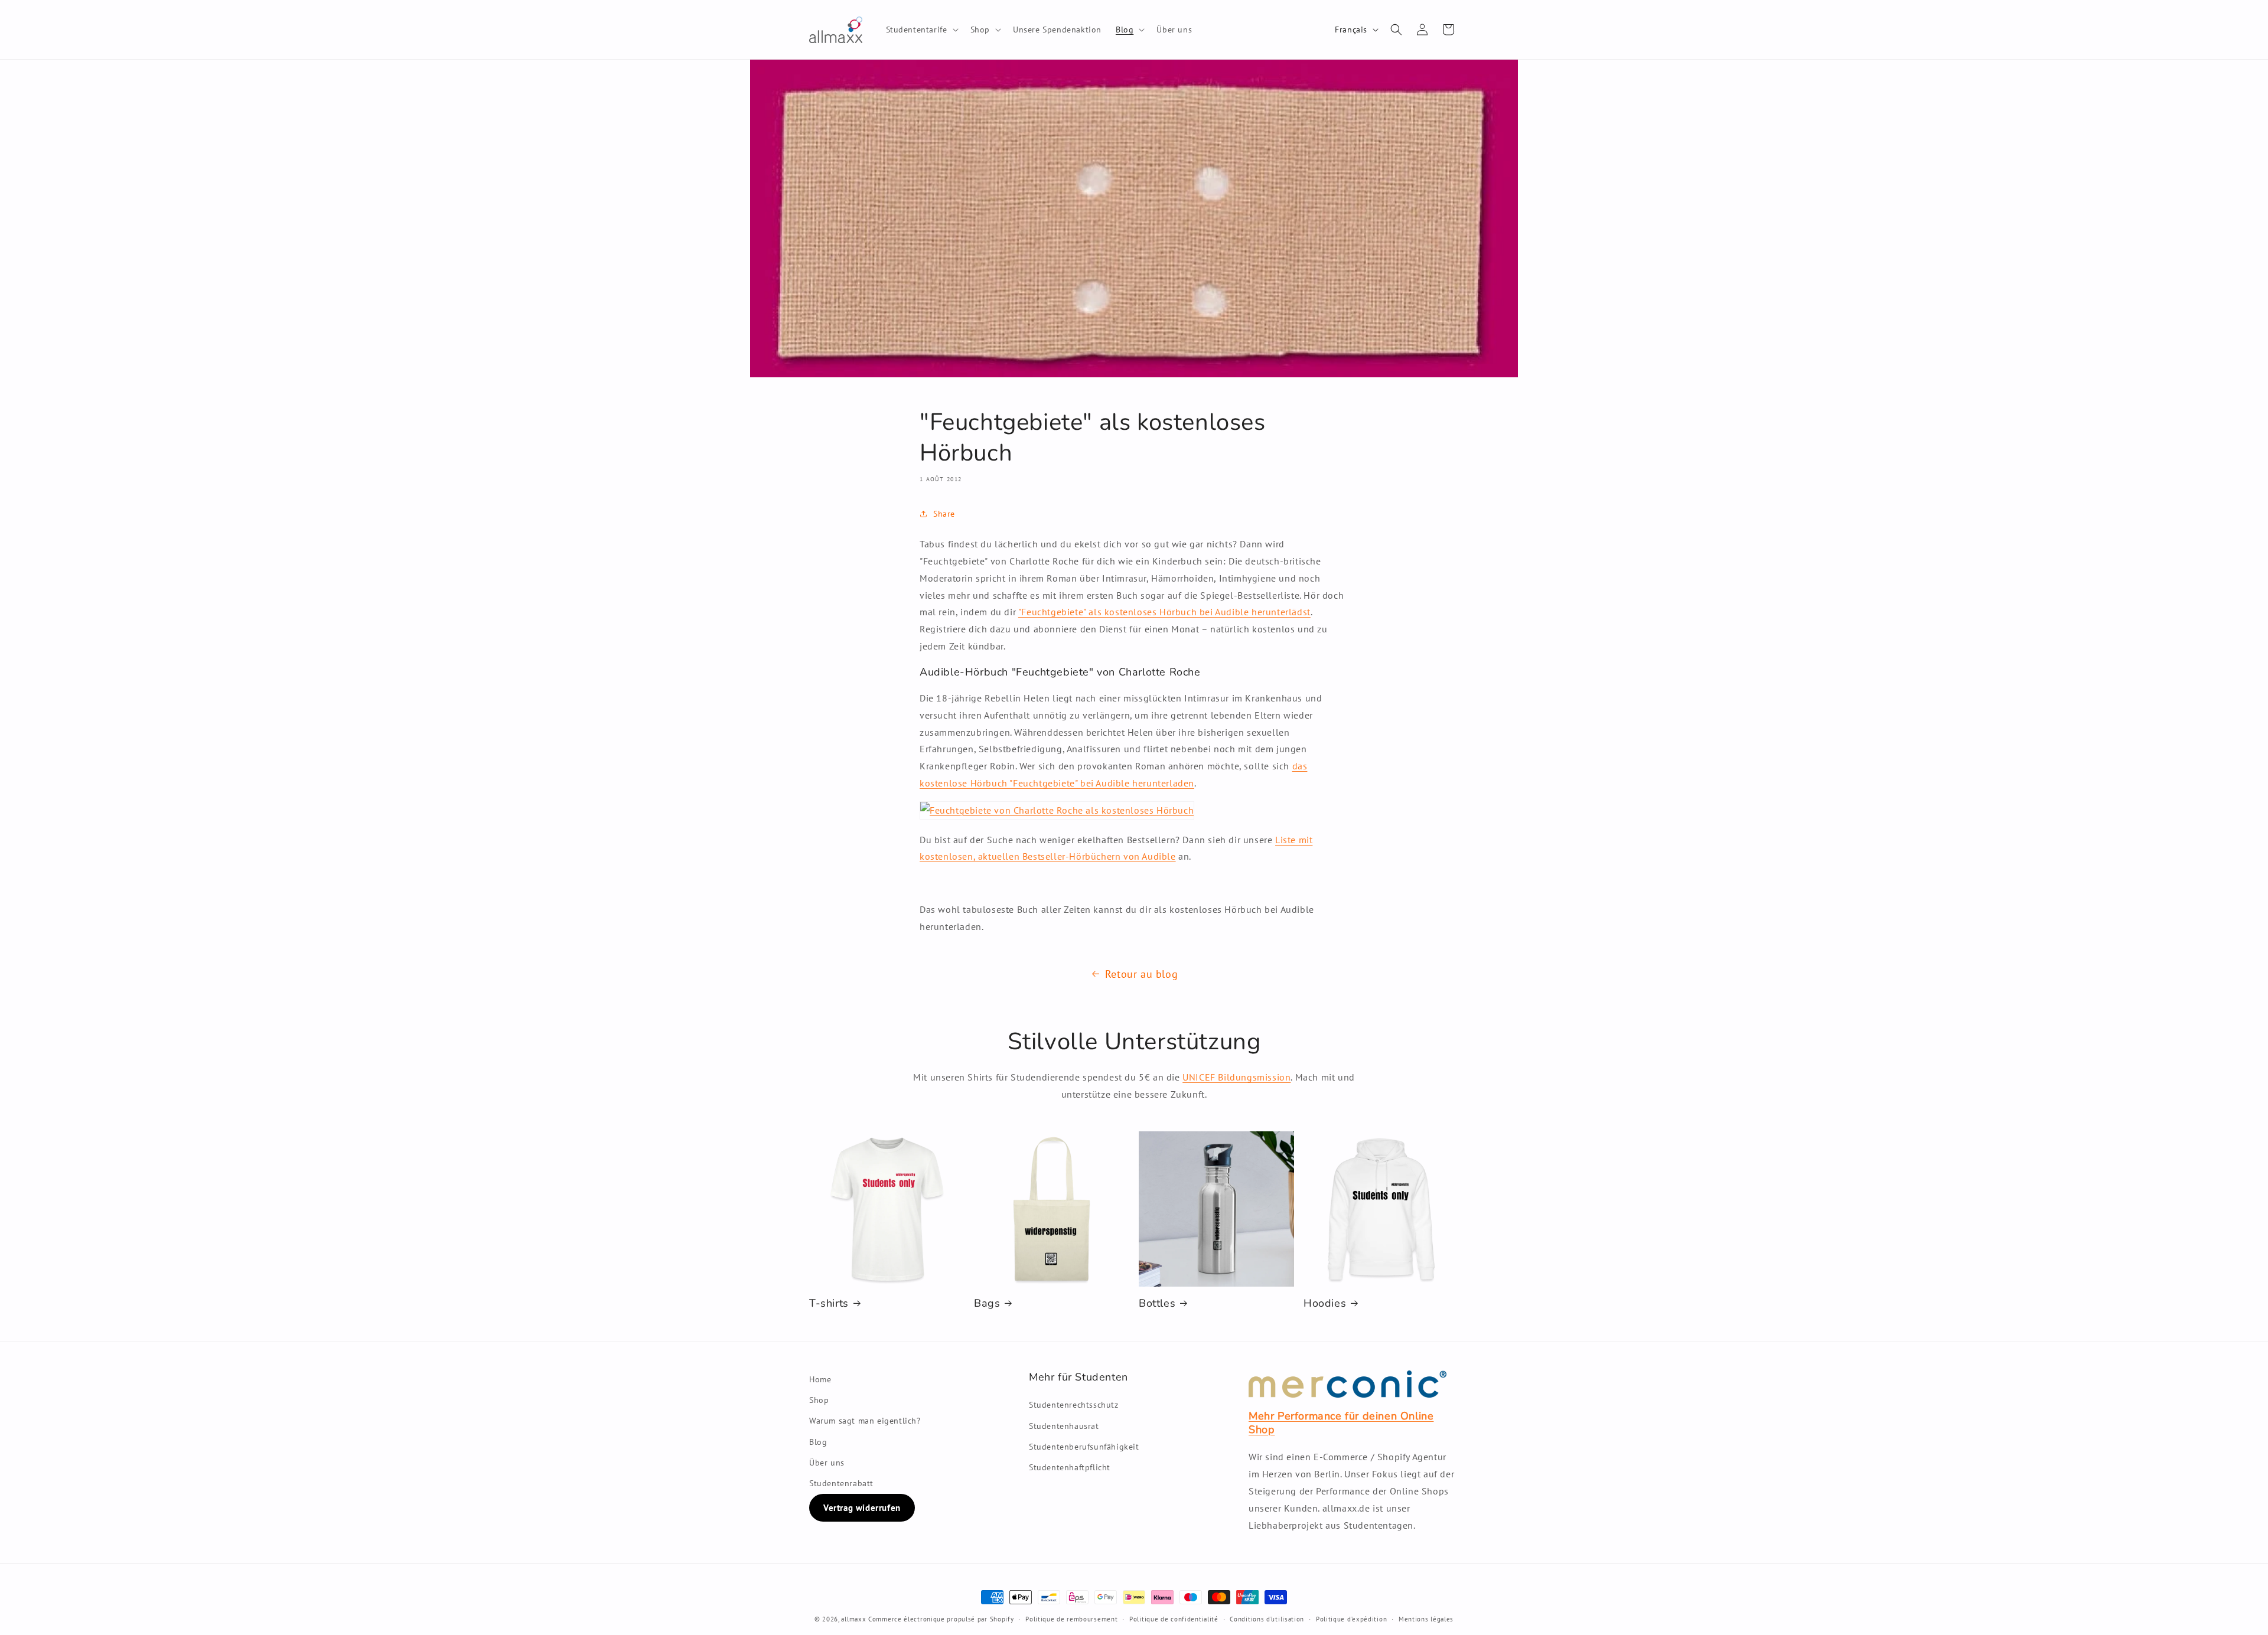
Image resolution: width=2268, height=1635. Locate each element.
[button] (921, 30)
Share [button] (944, 513)
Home (820, 1379)
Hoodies (1325, 1303)
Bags (987, 1303)
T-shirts (829, 1303)
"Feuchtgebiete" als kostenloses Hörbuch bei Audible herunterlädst (1164, 612)
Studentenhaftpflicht (1070, 1467)
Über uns (827, 1463)
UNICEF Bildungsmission (1236, 1077)
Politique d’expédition (1351, 1619)
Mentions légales (1426, 1619)
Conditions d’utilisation (1267, 1619)
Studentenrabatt (841, 1483)
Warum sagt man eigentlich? (865, 1421)
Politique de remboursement (1071, 1619)
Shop (819, 1400)
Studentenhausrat (1064, 1426)
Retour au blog (1141, 974)
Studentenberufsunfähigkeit (1084, 1447)
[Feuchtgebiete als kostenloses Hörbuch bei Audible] (1057, 810)
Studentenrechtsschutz (1074, 1405)
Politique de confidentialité (1174, 1619)
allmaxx (853, 1619)
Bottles (1157, 1303)
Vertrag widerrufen (862, 1508)
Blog (818, 1442)
